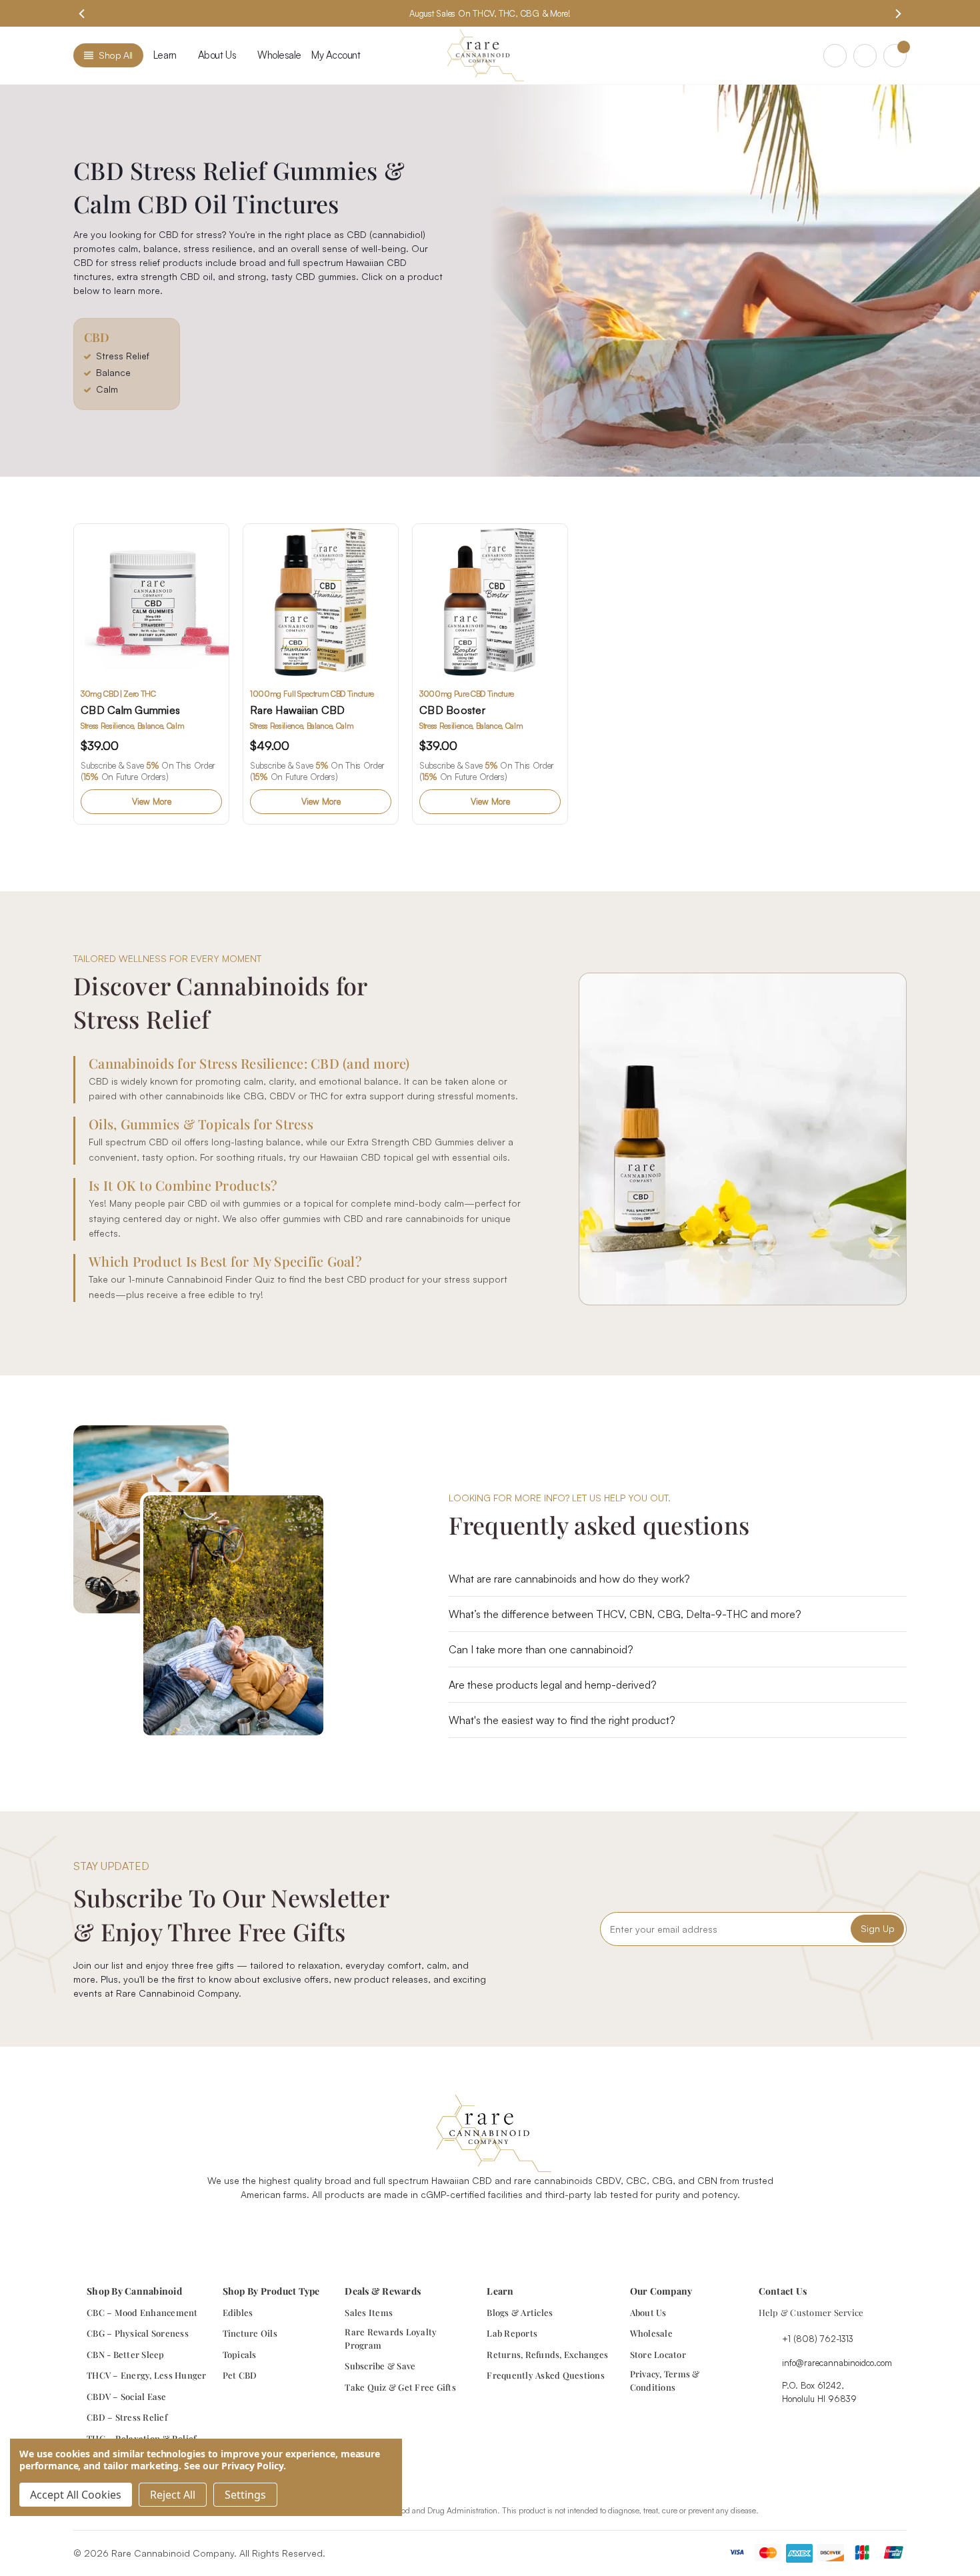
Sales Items (369, 2312)
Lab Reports (512, 2333)
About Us (648, 2312)
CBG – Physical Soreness (138, 2333)
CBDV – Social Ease (127, 2396)
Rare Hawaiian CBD (297, 710)
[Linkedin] (536, 2228)
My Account (336, 55)
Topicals (240, 2354)
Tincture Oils (250, 2333)
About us (217, 55)
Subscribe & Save (380, 2366)
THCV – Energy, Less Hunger (147, 2375)
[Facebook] (444, 2228)
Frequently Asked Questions (546, 2375)
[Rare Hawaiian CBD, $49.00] (321, 601)
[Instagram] (475, 2228)
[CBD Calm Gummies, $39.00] (151, 601)
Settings (245, 2495)
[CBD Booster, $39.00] (490, 601)
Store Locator (658, 2354)
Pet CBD (240, 2375)
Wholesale (279, 55)
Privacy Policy (252, 2466)
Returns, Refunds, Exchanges (547, 2354)
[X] (505, 2228)
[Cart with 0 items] (895, 56)
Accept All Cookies (76, 2495)
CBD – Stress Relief (127, 2417)
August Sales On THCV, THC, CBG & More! (490, 13)
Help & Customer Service (811, 2312)
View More (152, 801)
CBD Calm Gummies (130, 710)
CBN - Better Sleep (126, 2354)
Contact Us (783, 2291)
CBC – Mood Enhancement (142, 2312)
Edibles (238, 2312)
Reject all (173, 2495)
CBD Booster (452, 710)
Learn (165, 55)
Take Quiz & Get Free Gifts (400, 2387)
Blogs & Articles (520, 2312)
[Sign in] (865, 56)
